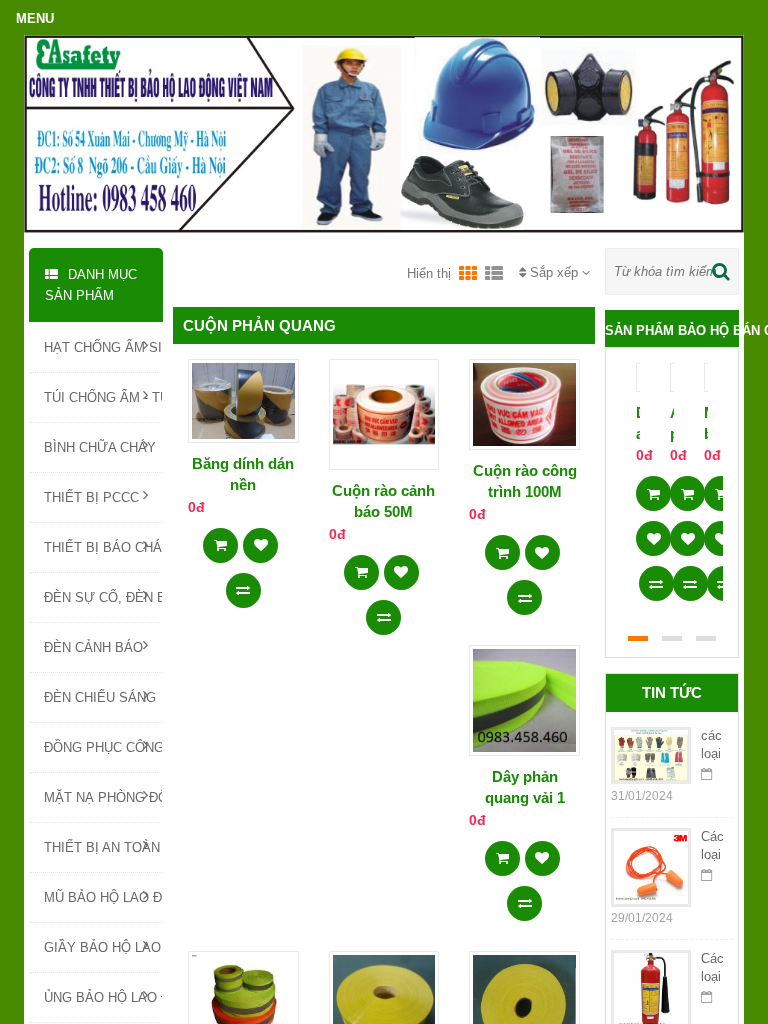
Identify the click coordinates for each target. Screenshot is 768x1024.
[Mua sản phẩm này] (220, 539)
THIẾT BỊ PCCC (91, 497)
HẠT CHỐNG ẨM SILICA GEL (103, 347)
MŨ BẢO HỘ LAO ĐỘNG (103, 897)
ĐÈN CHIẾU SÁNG (100, 697)
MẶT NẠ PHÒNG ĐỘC (103, 797)
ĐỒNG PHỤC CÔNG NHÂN (103, 747)
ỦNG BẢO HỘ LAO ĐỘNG (103, 997)
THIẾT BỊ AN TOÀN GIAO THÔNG (103, 847)
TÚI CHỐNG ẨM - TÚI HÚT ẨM (103, 397)
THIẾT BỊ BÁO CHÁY (103, 547)
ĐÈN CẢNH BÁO (93, 647)
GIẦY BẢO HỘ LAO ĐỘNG (103, 947)
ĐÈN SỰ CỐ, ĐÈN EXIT (103, 597)
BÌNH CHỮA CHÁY (100, 447)
